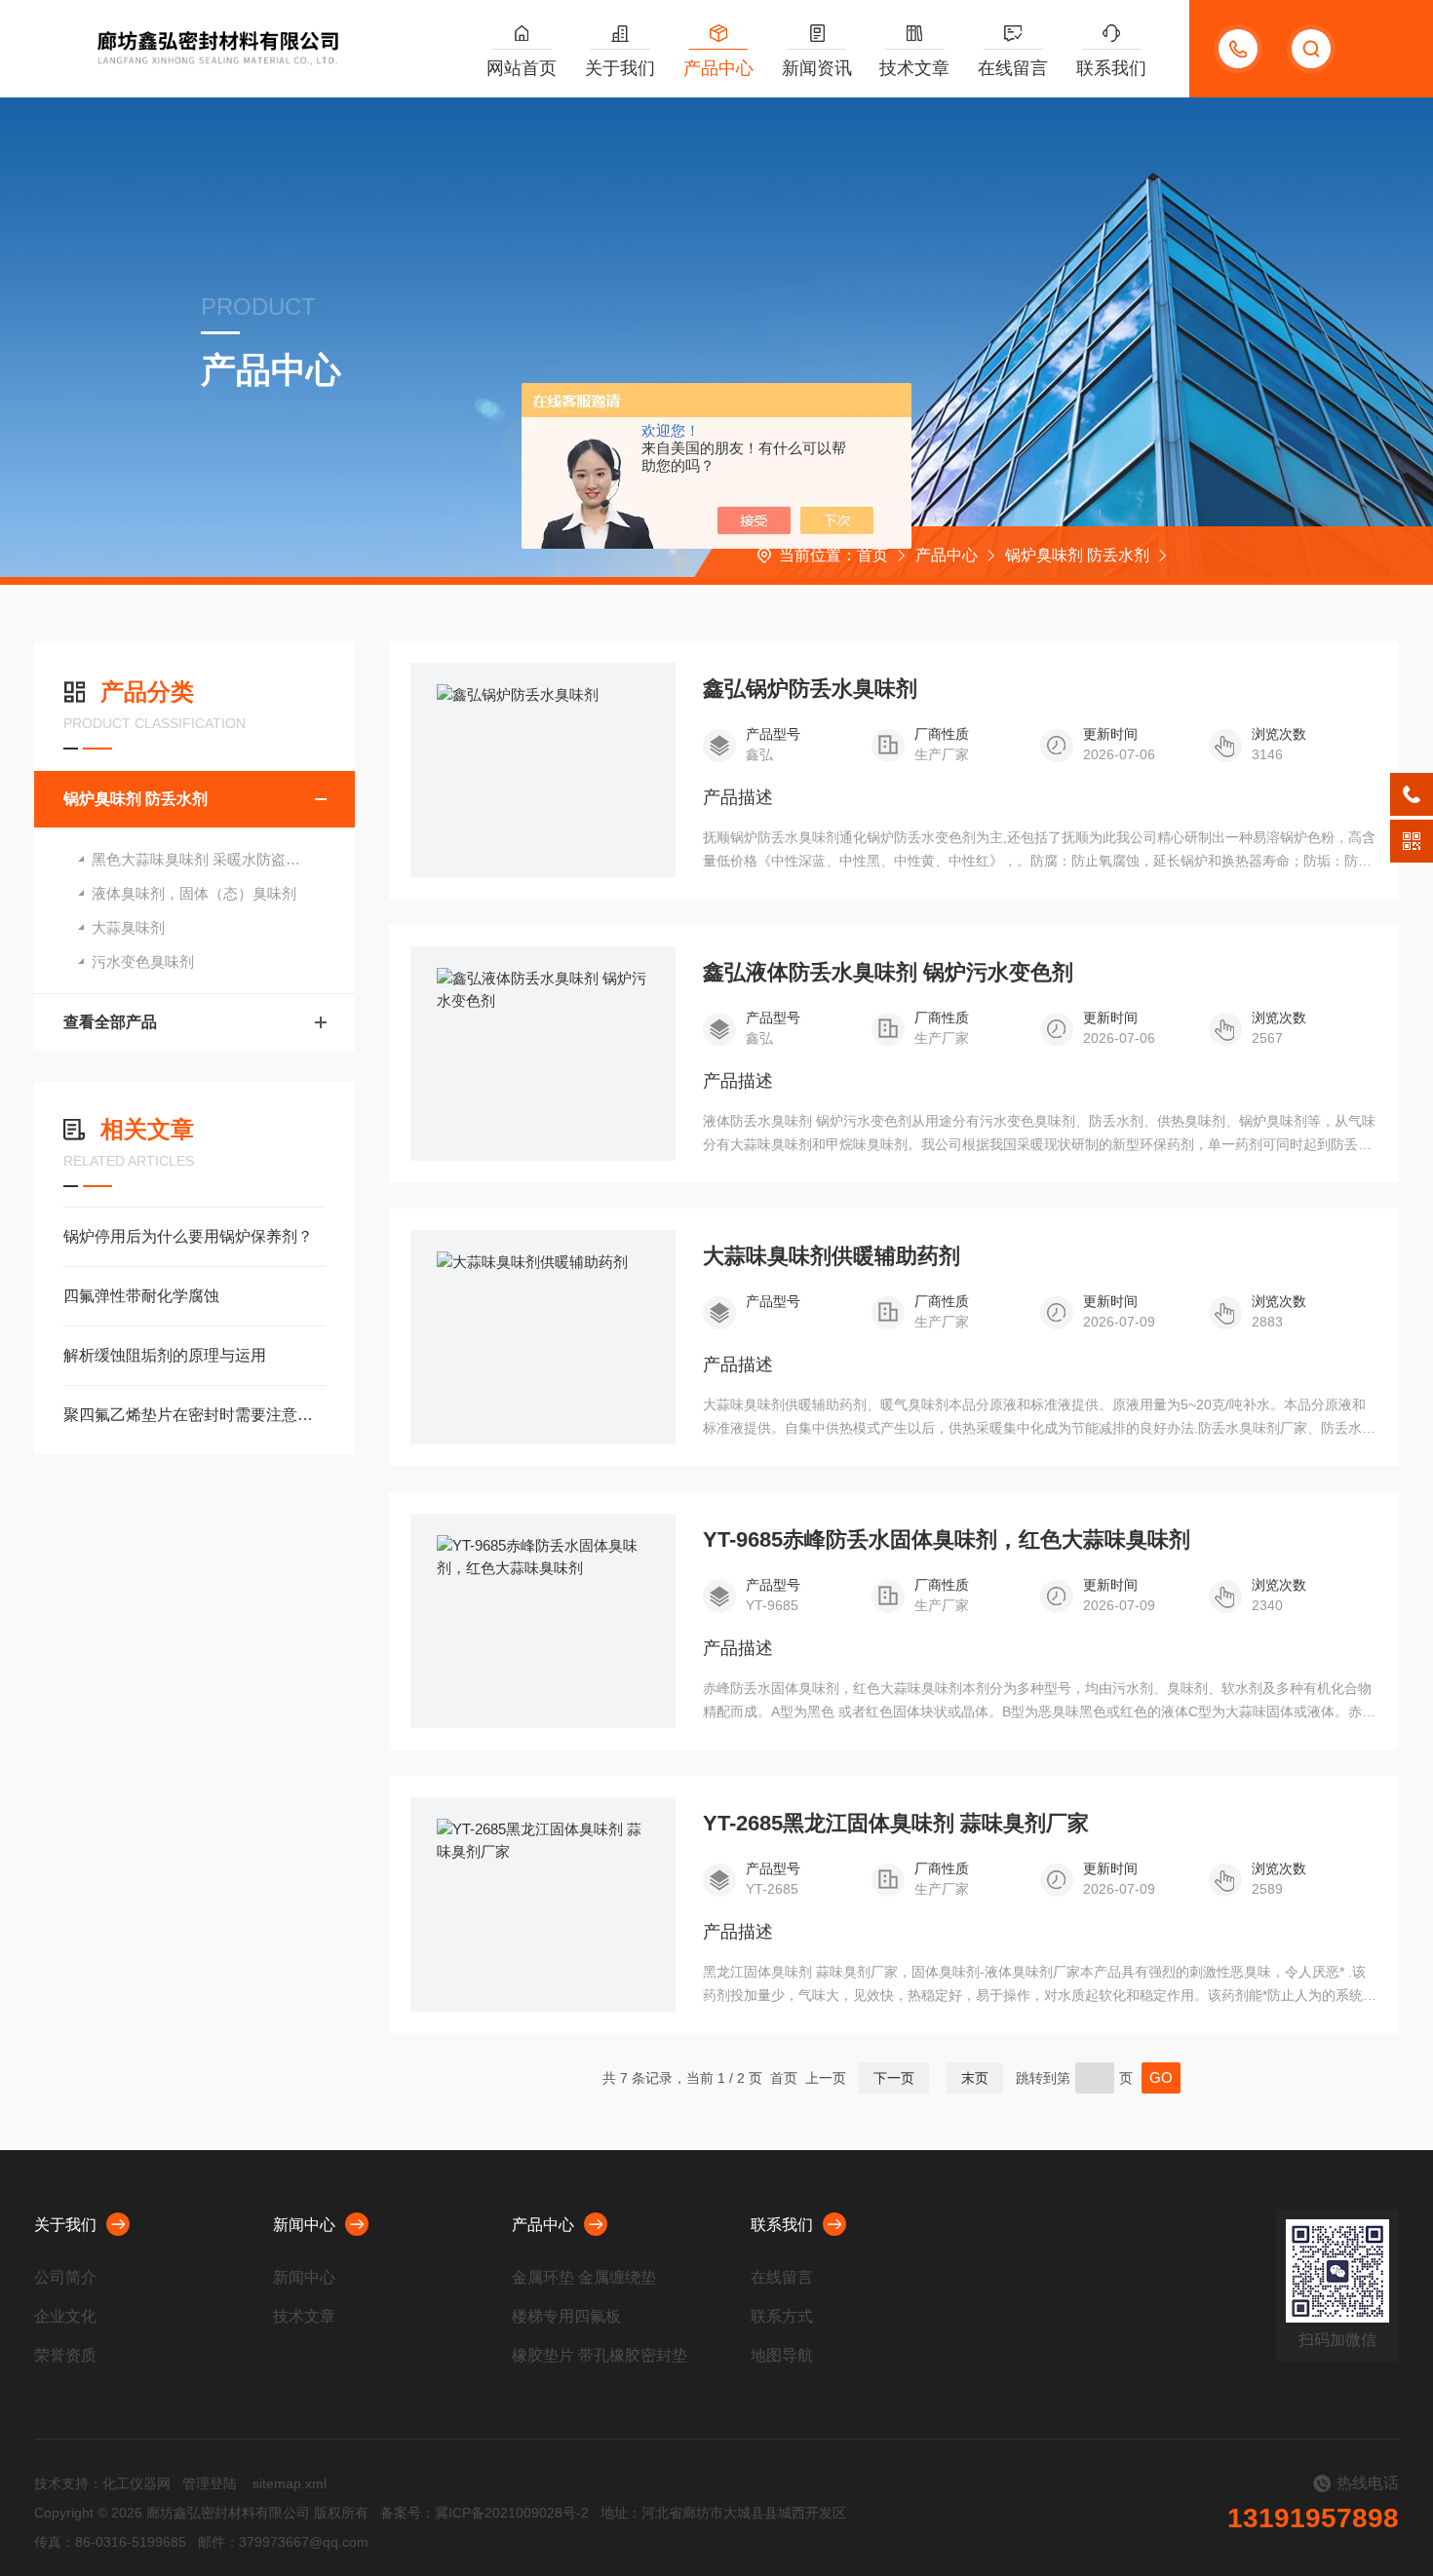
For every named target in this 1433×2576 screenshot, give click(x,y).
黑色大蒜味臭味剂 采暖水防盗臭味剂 (211, 859)
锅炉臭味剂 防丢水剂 (1077, 555)
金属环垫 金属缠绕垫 (584, 2277)
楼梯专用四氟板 (566, 2316)
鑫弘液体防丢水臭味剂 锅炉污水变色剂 (888, 973)
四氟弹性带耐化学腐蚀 (141, 1296)
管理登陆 (210, 2483)
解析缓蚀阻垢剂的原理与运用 (165, 1355)
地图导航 (782, 2355)
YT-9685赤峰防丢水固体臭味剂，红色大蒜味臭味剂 (947, 1540)
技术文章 (914, 68)
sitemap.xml (290, 2483)
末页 (975, 2078)
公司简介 (65, 2277)
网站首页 (522, 68)
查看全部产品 (110, 1022)
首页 (872, 555)
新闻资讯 (817, 68)
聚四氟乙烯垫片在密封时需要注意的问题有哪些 (194, 1415)
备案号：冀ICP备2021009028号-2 (484, 2513)
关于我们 (620, 68)
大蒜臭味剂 (128, 927)
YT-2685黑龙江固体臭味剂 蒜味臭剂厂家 (896, 1824)
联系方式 (782, 2316)
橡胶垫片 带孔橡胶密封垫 (600, 2355)
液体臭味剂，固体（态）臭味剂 (194, 893)
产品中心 (718, 68)
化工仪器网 (136, 2483)
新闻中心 (304, 2225)
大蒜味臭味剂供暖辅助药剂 (832, 1256)
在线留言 (1013, 68)
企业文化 (65, 2316)
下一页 (894, 2078)
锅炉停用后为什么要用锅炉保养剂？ (188, 1236)
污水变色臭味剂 (143, 961)
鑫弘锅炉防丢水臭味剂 (810, 689)
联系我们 (1111, 68)
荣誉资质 (65, 2355)
